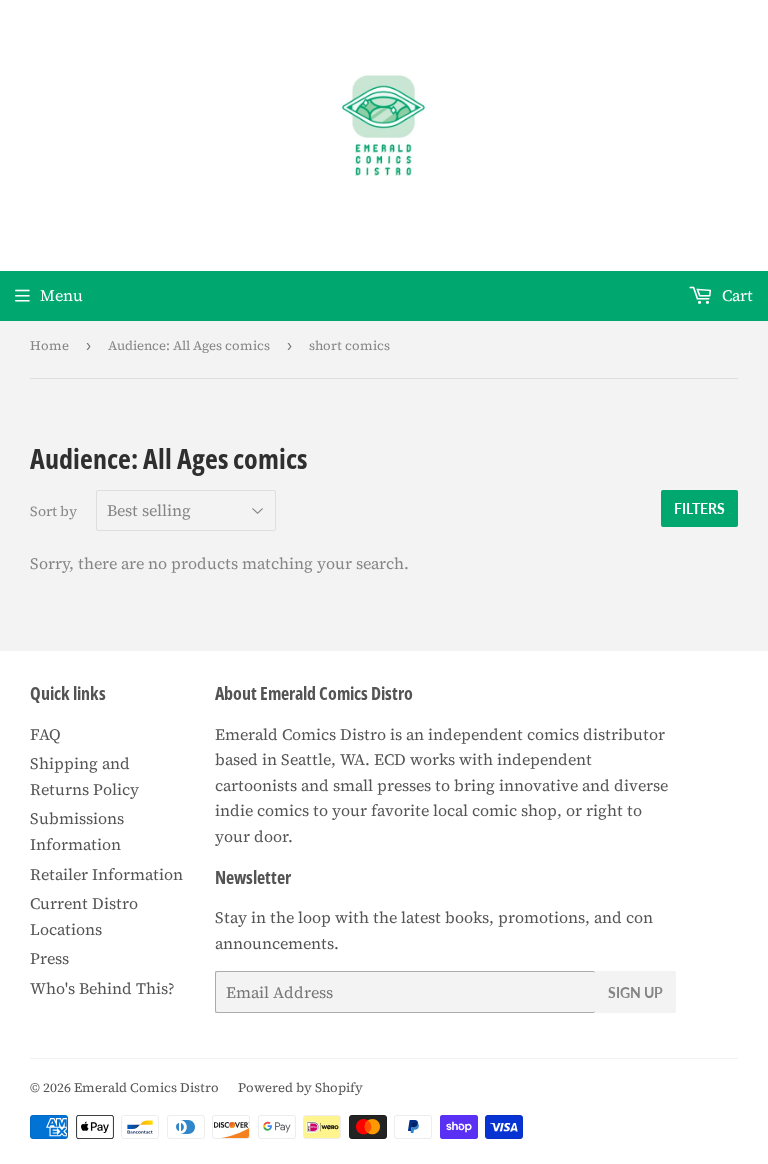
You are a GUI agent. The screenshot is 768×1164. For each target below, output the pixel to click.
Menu (61, 295)
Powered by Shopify (300, 1087)
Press (49, 958)
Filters (699, 508)
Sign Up (635, 992)
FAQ (45, 734)
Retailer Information (106, 874)
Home (49, 345)
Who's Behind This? (102, 988)
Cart (735, 295)
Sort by (53, 511)
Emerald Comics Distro (146, 1087)
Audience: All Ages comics (189, 345)
